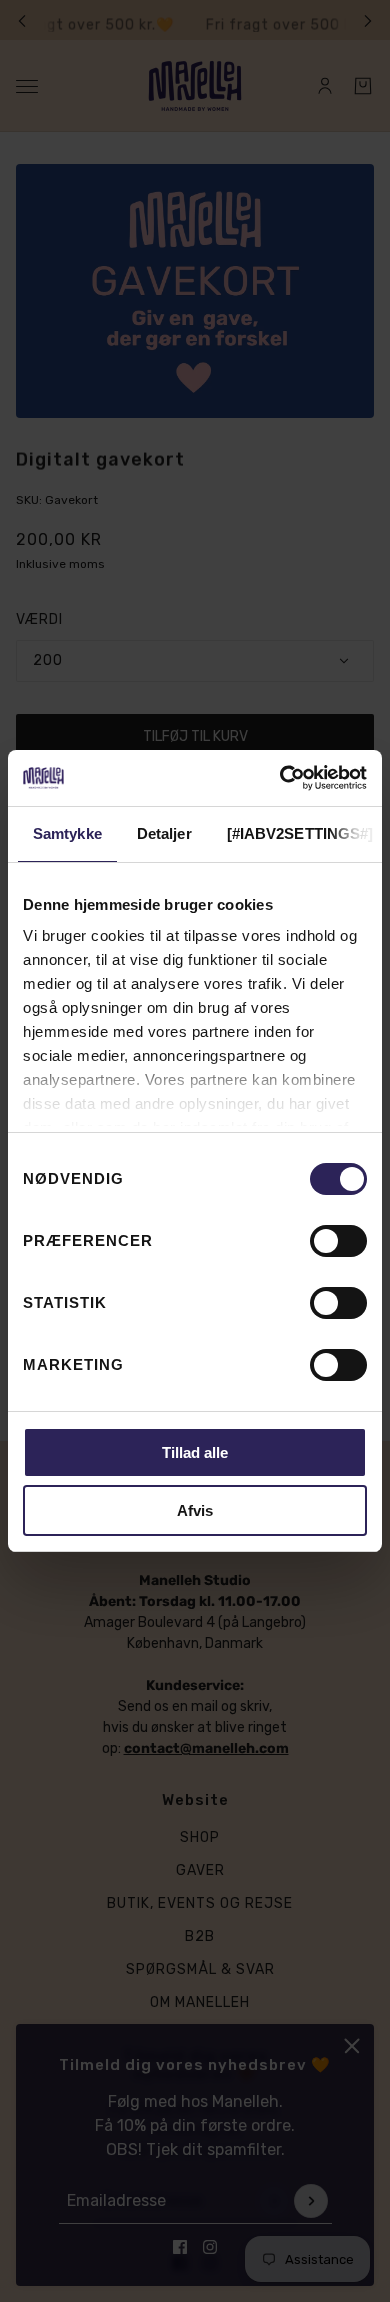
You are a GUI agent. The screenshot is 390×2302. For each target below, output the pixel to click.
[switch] (338, 1241)
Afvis (195, 1510)
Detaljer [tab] (164, 833)
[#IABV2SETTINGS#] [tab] (300, 833)
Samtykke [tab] (67, 833)
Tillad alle (195, 1452)
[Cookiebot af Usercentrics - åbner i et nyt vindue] (280, 778)
